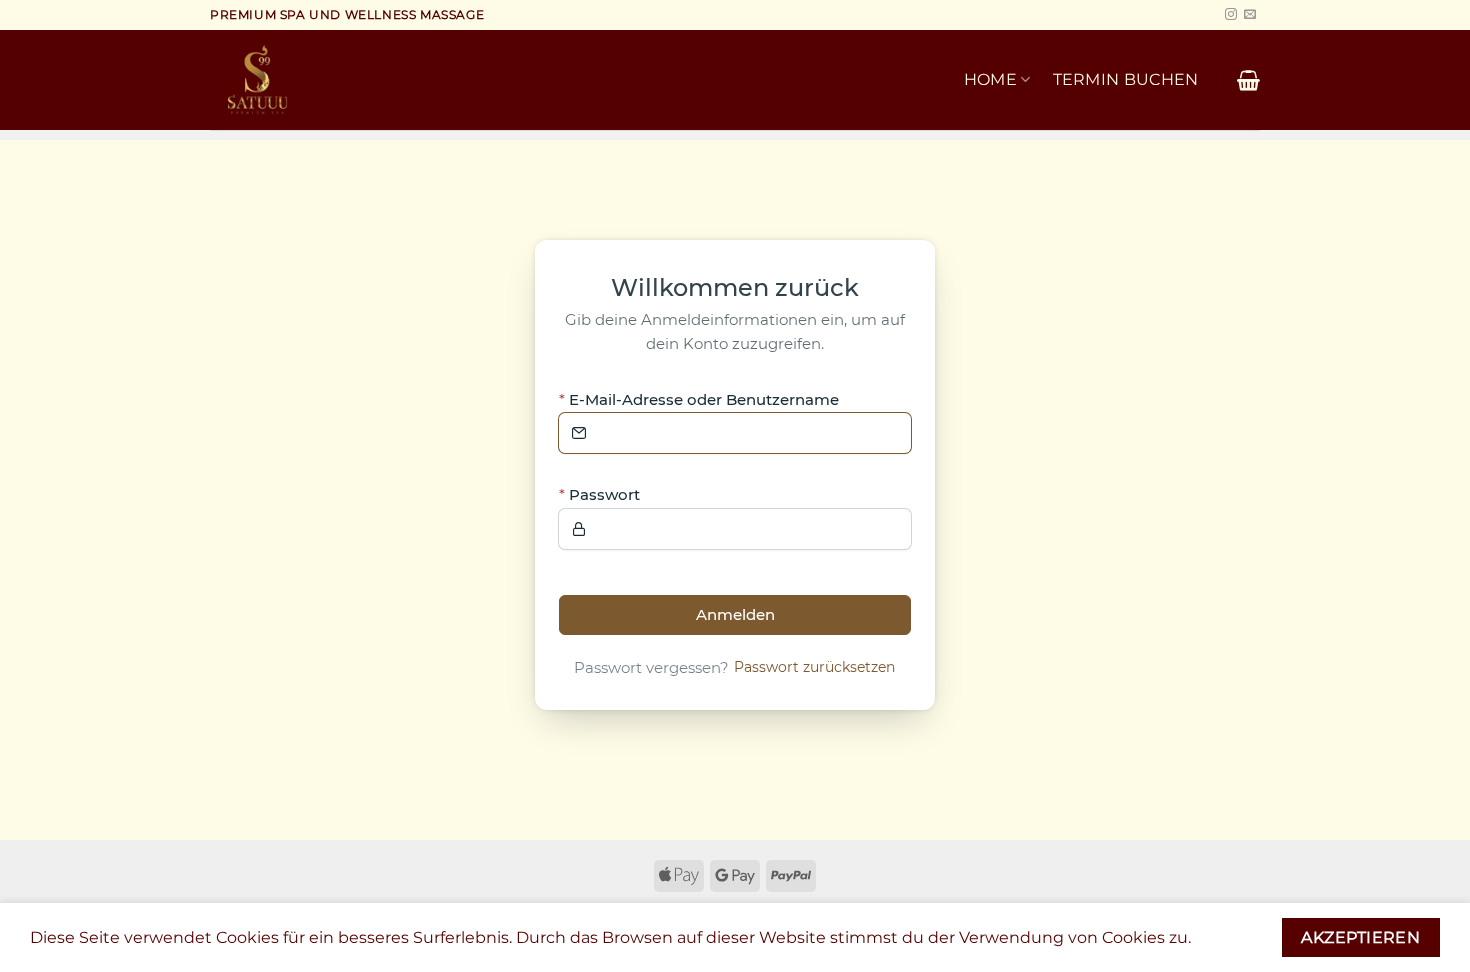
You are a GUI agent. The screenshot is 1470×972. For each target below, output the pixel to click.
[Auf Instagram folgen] (1231, 15)
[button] (1248, 80)
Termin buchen (1126, 79)
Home (990, 79)
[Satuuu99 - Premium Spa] (344, 80)
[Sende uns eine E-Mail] (1250, 15)
